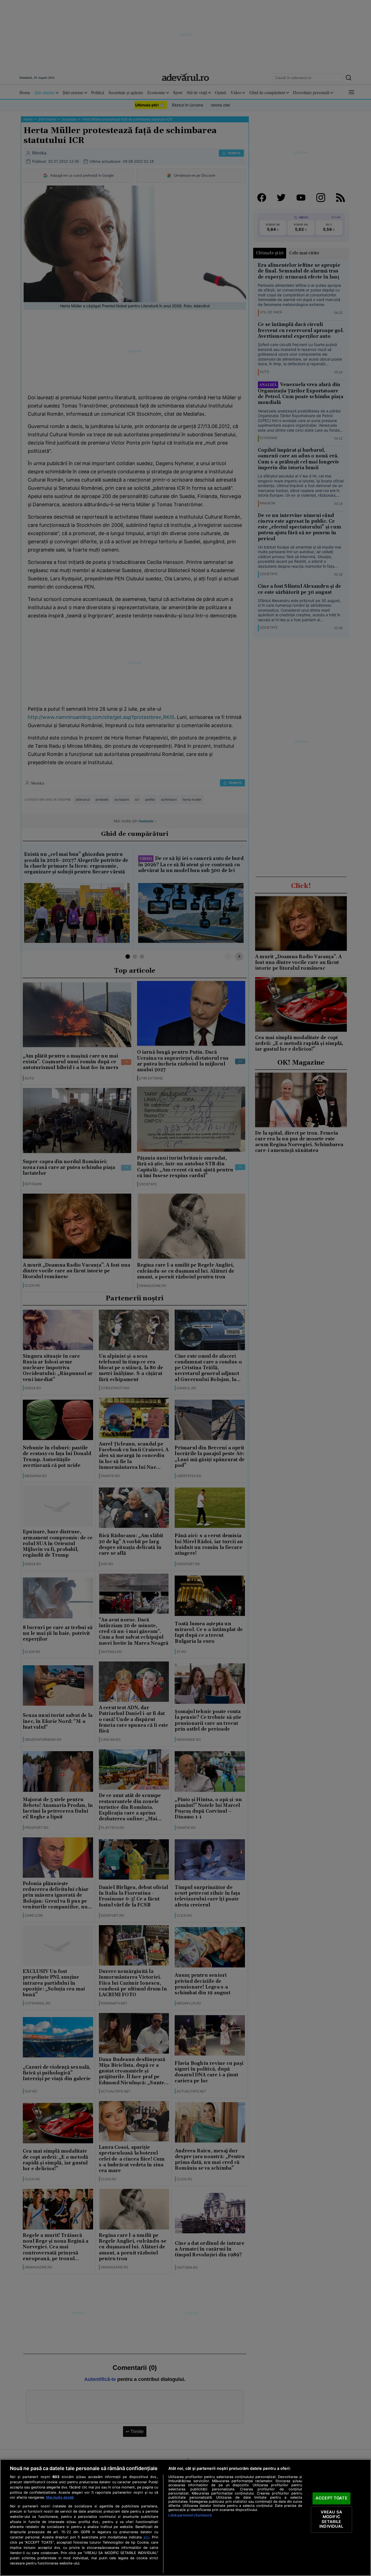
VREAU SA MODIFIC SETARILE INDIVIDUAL (331, 2519)
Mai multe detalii (60, 2497)
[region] (185, 2518)
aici (146, 2537)
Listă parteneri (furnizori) (190, 2515)
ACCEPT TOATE (331, 2498)
